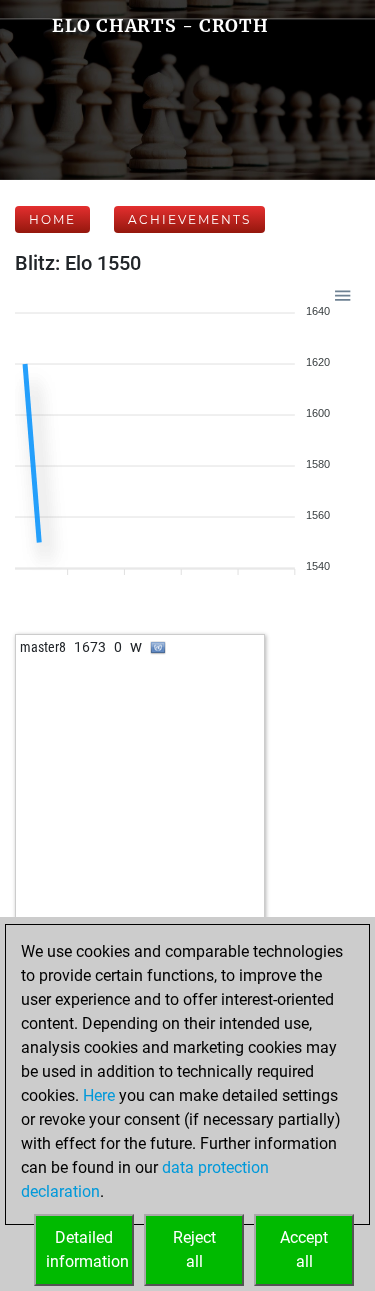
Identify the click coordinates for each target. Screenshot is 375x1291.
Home (52, 219)
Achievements (189, 219)
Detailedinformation (87, 1249)
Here (99, 1095)
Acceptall (304, 1249)
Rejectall (194, 1249)
